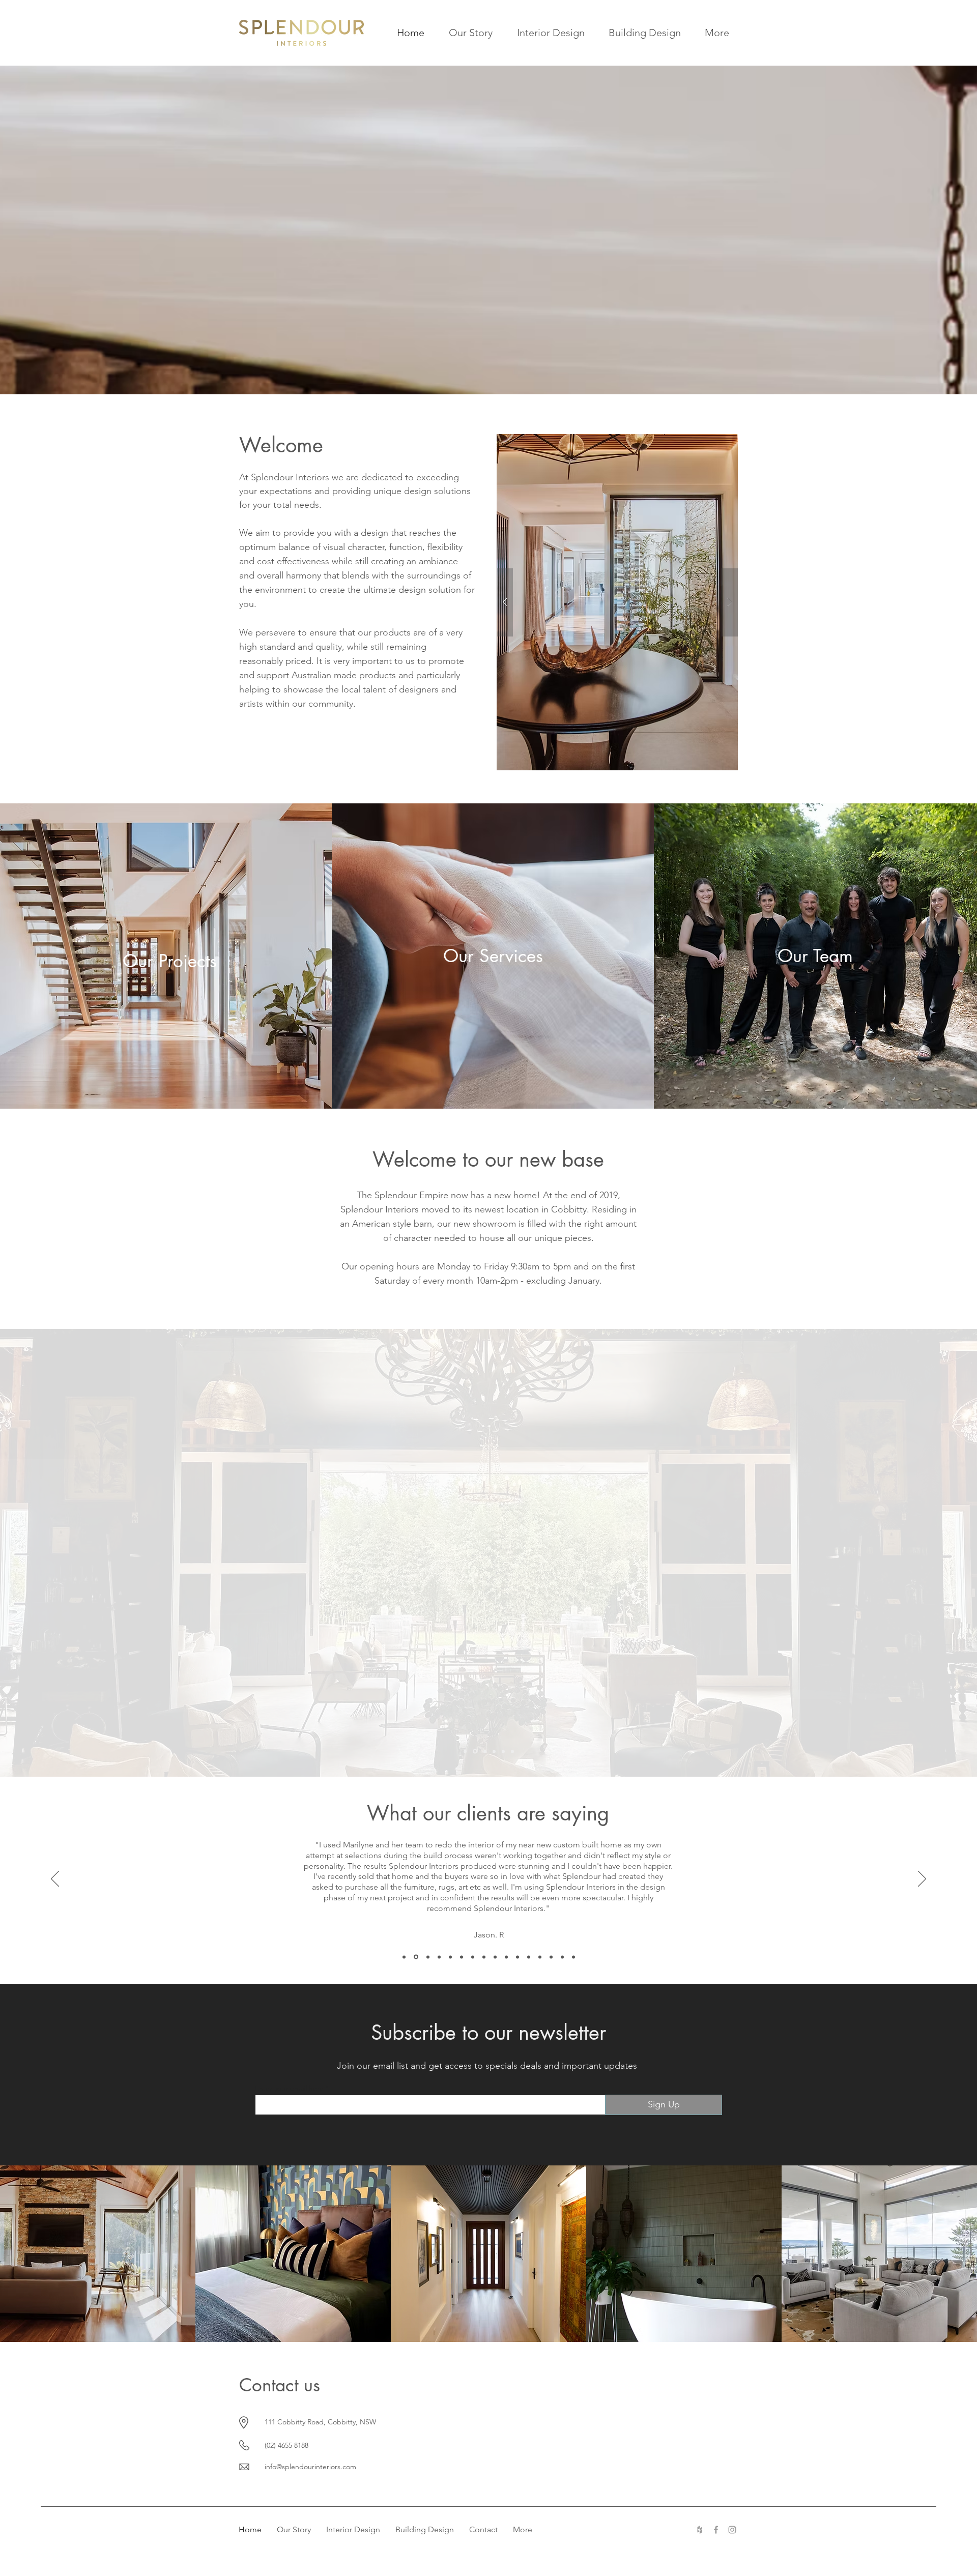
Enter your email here (289, 2088)
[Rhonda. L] (573, 1957)
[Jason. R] (404, 1957)
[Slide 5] (503, 1751)
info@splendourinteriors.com (310, 2467)
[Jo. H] (416, 1957)
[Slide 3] (484, 1752)
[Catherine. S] (540, 1957)
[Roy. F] (439, 1957)
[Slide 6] (512, 1751)
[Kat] (462, 1957)
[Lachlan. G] (506, 1957)
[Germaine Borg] (495, 1957)
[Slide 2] (474, 1751)
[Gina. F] (562, 1957)
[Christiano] (473, 1957)
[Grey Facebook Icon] (716, 2530)
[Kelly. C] (428, 1957)
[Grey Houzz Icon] (700, 2530)
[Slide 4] (494, 1751)
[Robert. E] (450, 1957)
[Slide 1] (465, 1751)
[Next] (922, 1879)
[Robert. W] (484, 1957)
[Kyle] (529, 1957)
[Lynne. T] (518, 1957)
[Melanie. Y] (551, 1957)
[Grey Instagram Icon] (732, 2530)
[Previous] (55, 1879)
